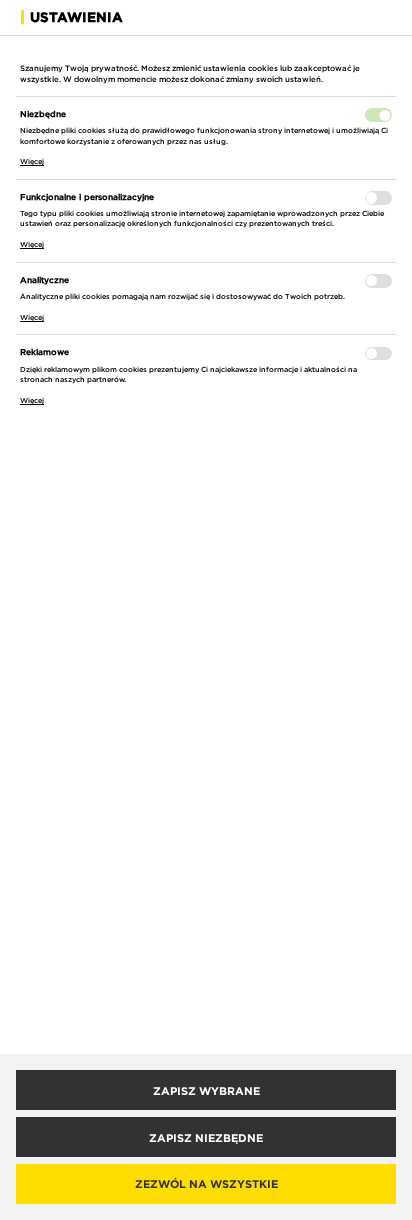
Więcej (32, 161)
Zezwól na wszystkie (206, 1183)
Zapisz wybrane (206, 1090)
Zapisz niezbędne (206, 1137)
